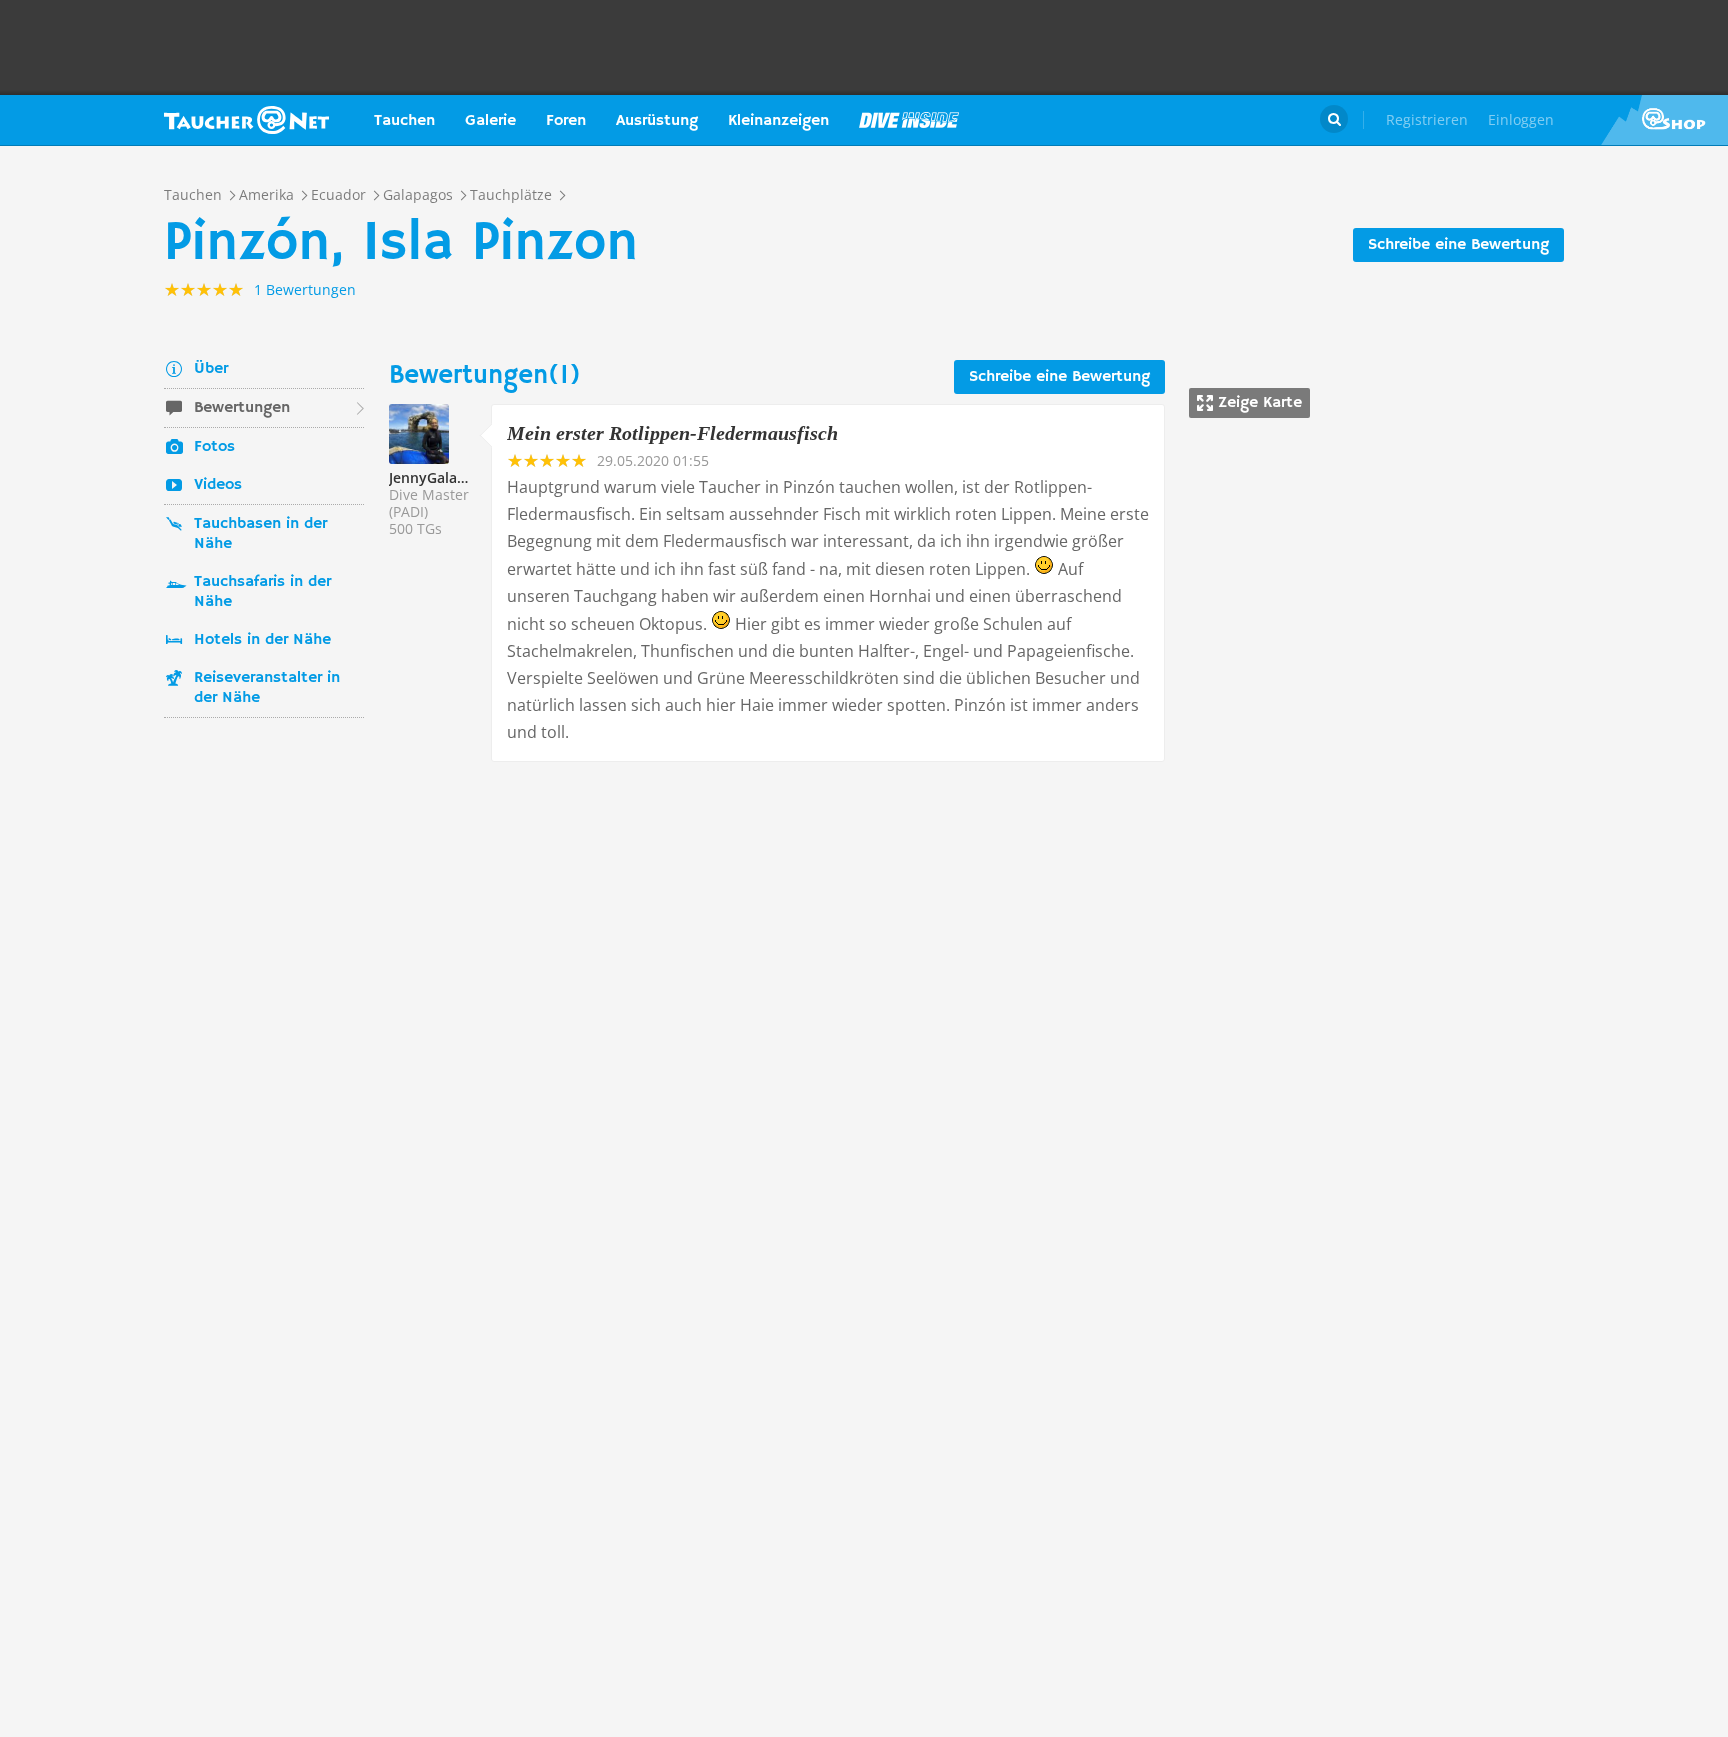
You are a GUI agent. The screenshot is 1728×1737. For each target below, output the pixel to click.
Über (211, 369)
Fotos (214, 447)
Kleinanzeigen (778, 121)
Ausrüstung (657, 121)
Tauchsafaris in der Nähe (262, 592)
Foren (566, 121)
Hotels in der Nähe (262, 640)
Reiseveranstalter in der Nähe (267, 688)
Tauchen (404, 121)
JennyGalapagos (443, 477)
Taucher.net (246, 120)
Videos (218, 485)
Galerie (490, 121)
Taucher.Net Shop (1664, 120)
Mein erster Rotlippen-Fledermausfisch (672, 433)
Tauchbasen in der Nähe (260, 534)
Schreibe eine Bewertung (1458, 245)
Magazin (909, 120)
